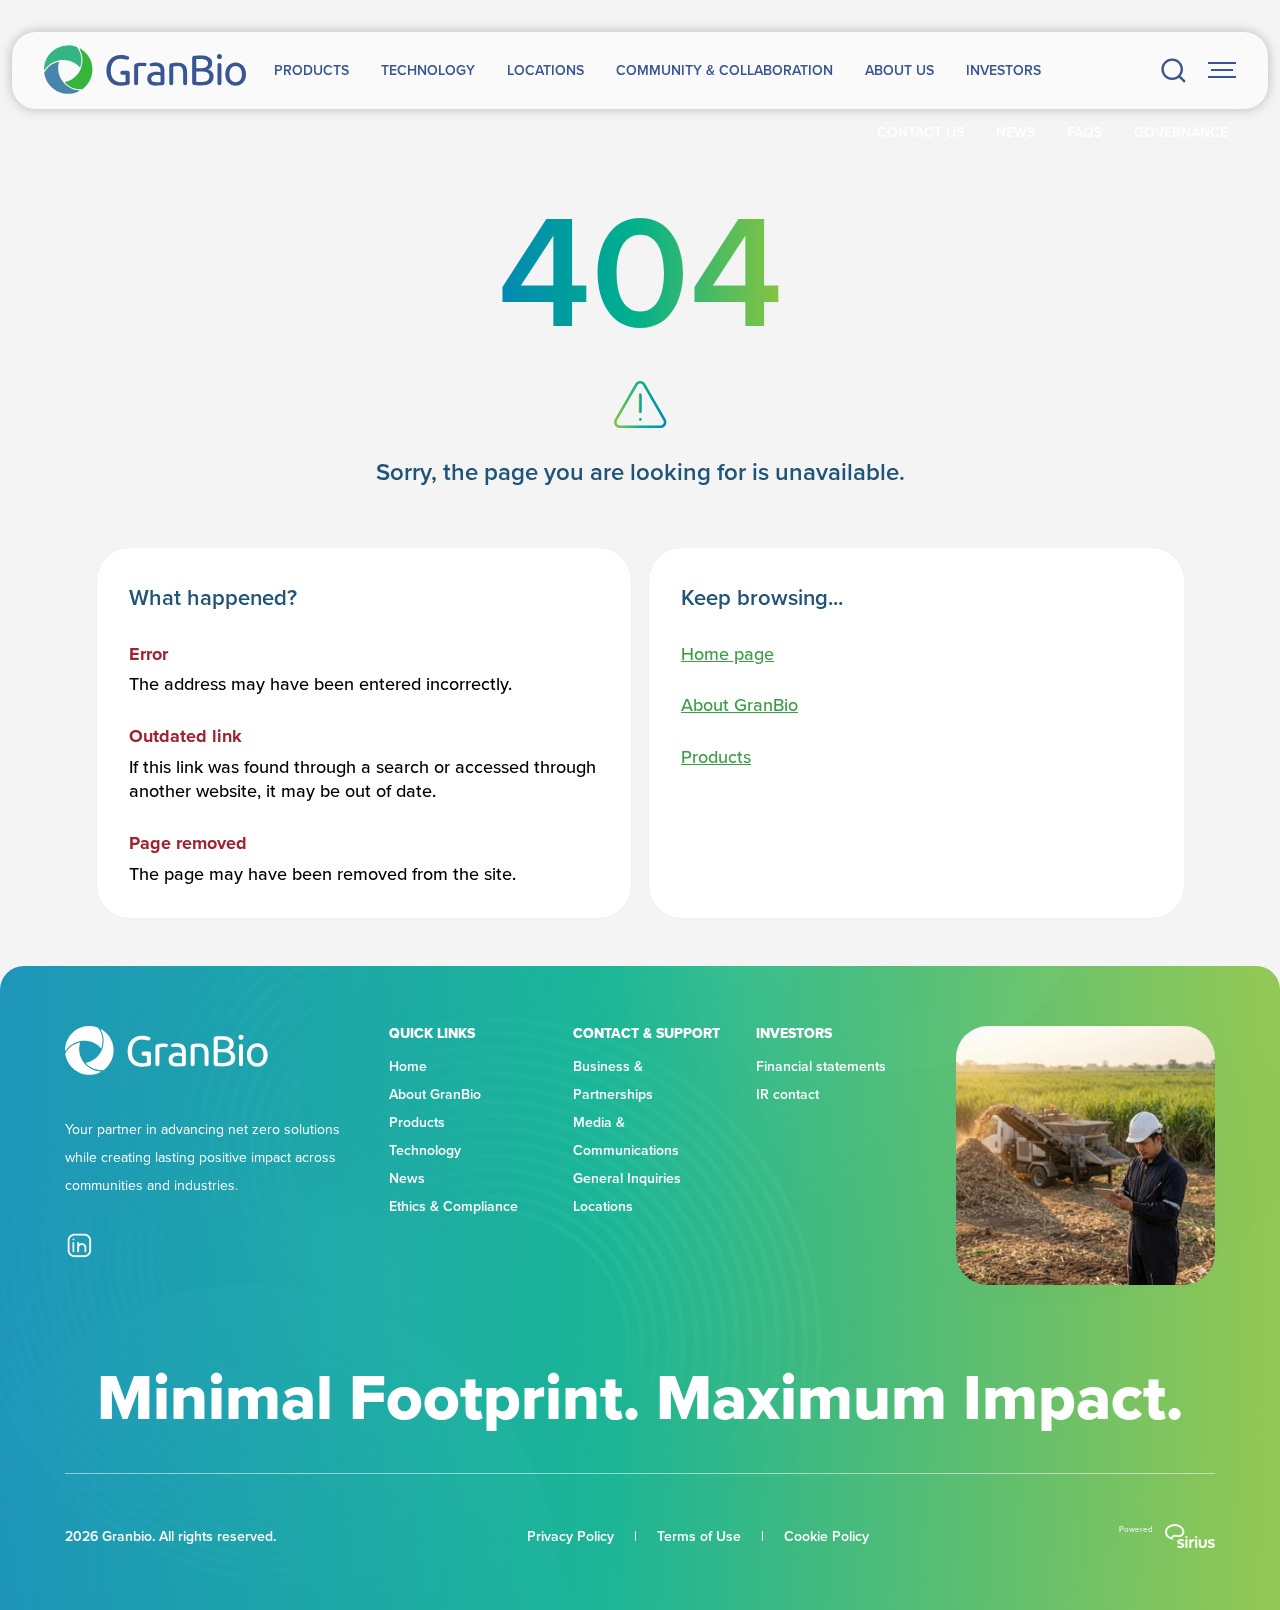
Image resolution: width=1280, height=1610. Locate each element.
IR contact (787, 1094)
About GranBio (739, 705)
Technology (425, 1150)
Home (408, 1066)
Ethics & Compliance (453, 1206)
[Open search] (1173, 70)
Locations (545, 70)
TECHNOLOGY (428, 70)
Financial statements (821, 1066)
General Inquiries (627, 1178)
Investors (1003, 70)
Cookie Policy (826, 1536)
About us (899, 70)
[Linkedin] (79, 1245)
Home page (727, 654)
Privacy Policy (570, 1536)
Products (716, 757)
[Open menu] (1222, 70)
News (1015, 132)
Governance (1181, 132)
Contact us (920, 132)
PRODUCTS (311, 70)
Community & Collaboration (724, 70)
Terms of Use (699, 1536)
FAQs (1084, 132)
